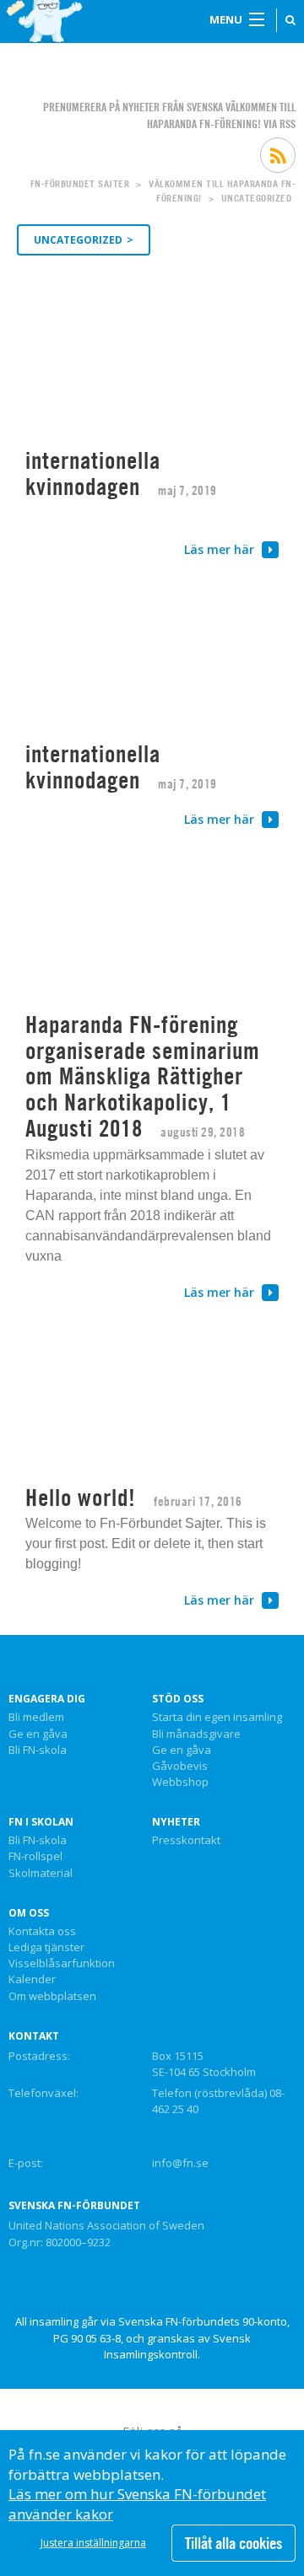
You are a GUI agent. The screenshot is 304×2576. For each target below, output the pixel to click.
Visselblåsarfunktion (62, 1964)
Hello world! (81, 1498)
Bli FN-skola (38, 1750)
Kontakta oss (42, 1932)
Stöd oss (178, 1699)
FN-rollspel (35, 1857)
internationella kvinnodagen (93, 473)
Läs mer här (221, 549)
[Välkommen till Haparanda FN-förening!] (46, 21)
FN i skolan (41, 1822)
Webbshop (180, 1783)
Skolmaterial (41, 1874)
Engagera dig (47, 1699)
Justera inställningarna (93, 2543)
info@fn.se (180, 2163)
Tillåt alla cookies (233, 2543)
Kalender (32, 1980)
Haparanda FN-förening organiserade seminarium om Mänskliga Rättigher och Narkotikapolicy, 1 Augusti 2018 (143, 1076)
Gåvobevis (180, 1767)
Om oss (29, 1913)
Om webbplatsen (52, 1997)
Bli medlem (36, 1718)
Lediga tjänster (46, 1948)
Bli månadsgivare (196, 1734)
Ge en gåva (38, 1734)
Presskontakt (186, 1841)
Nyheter (176, 1822)
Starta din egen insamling (217, 1718)
